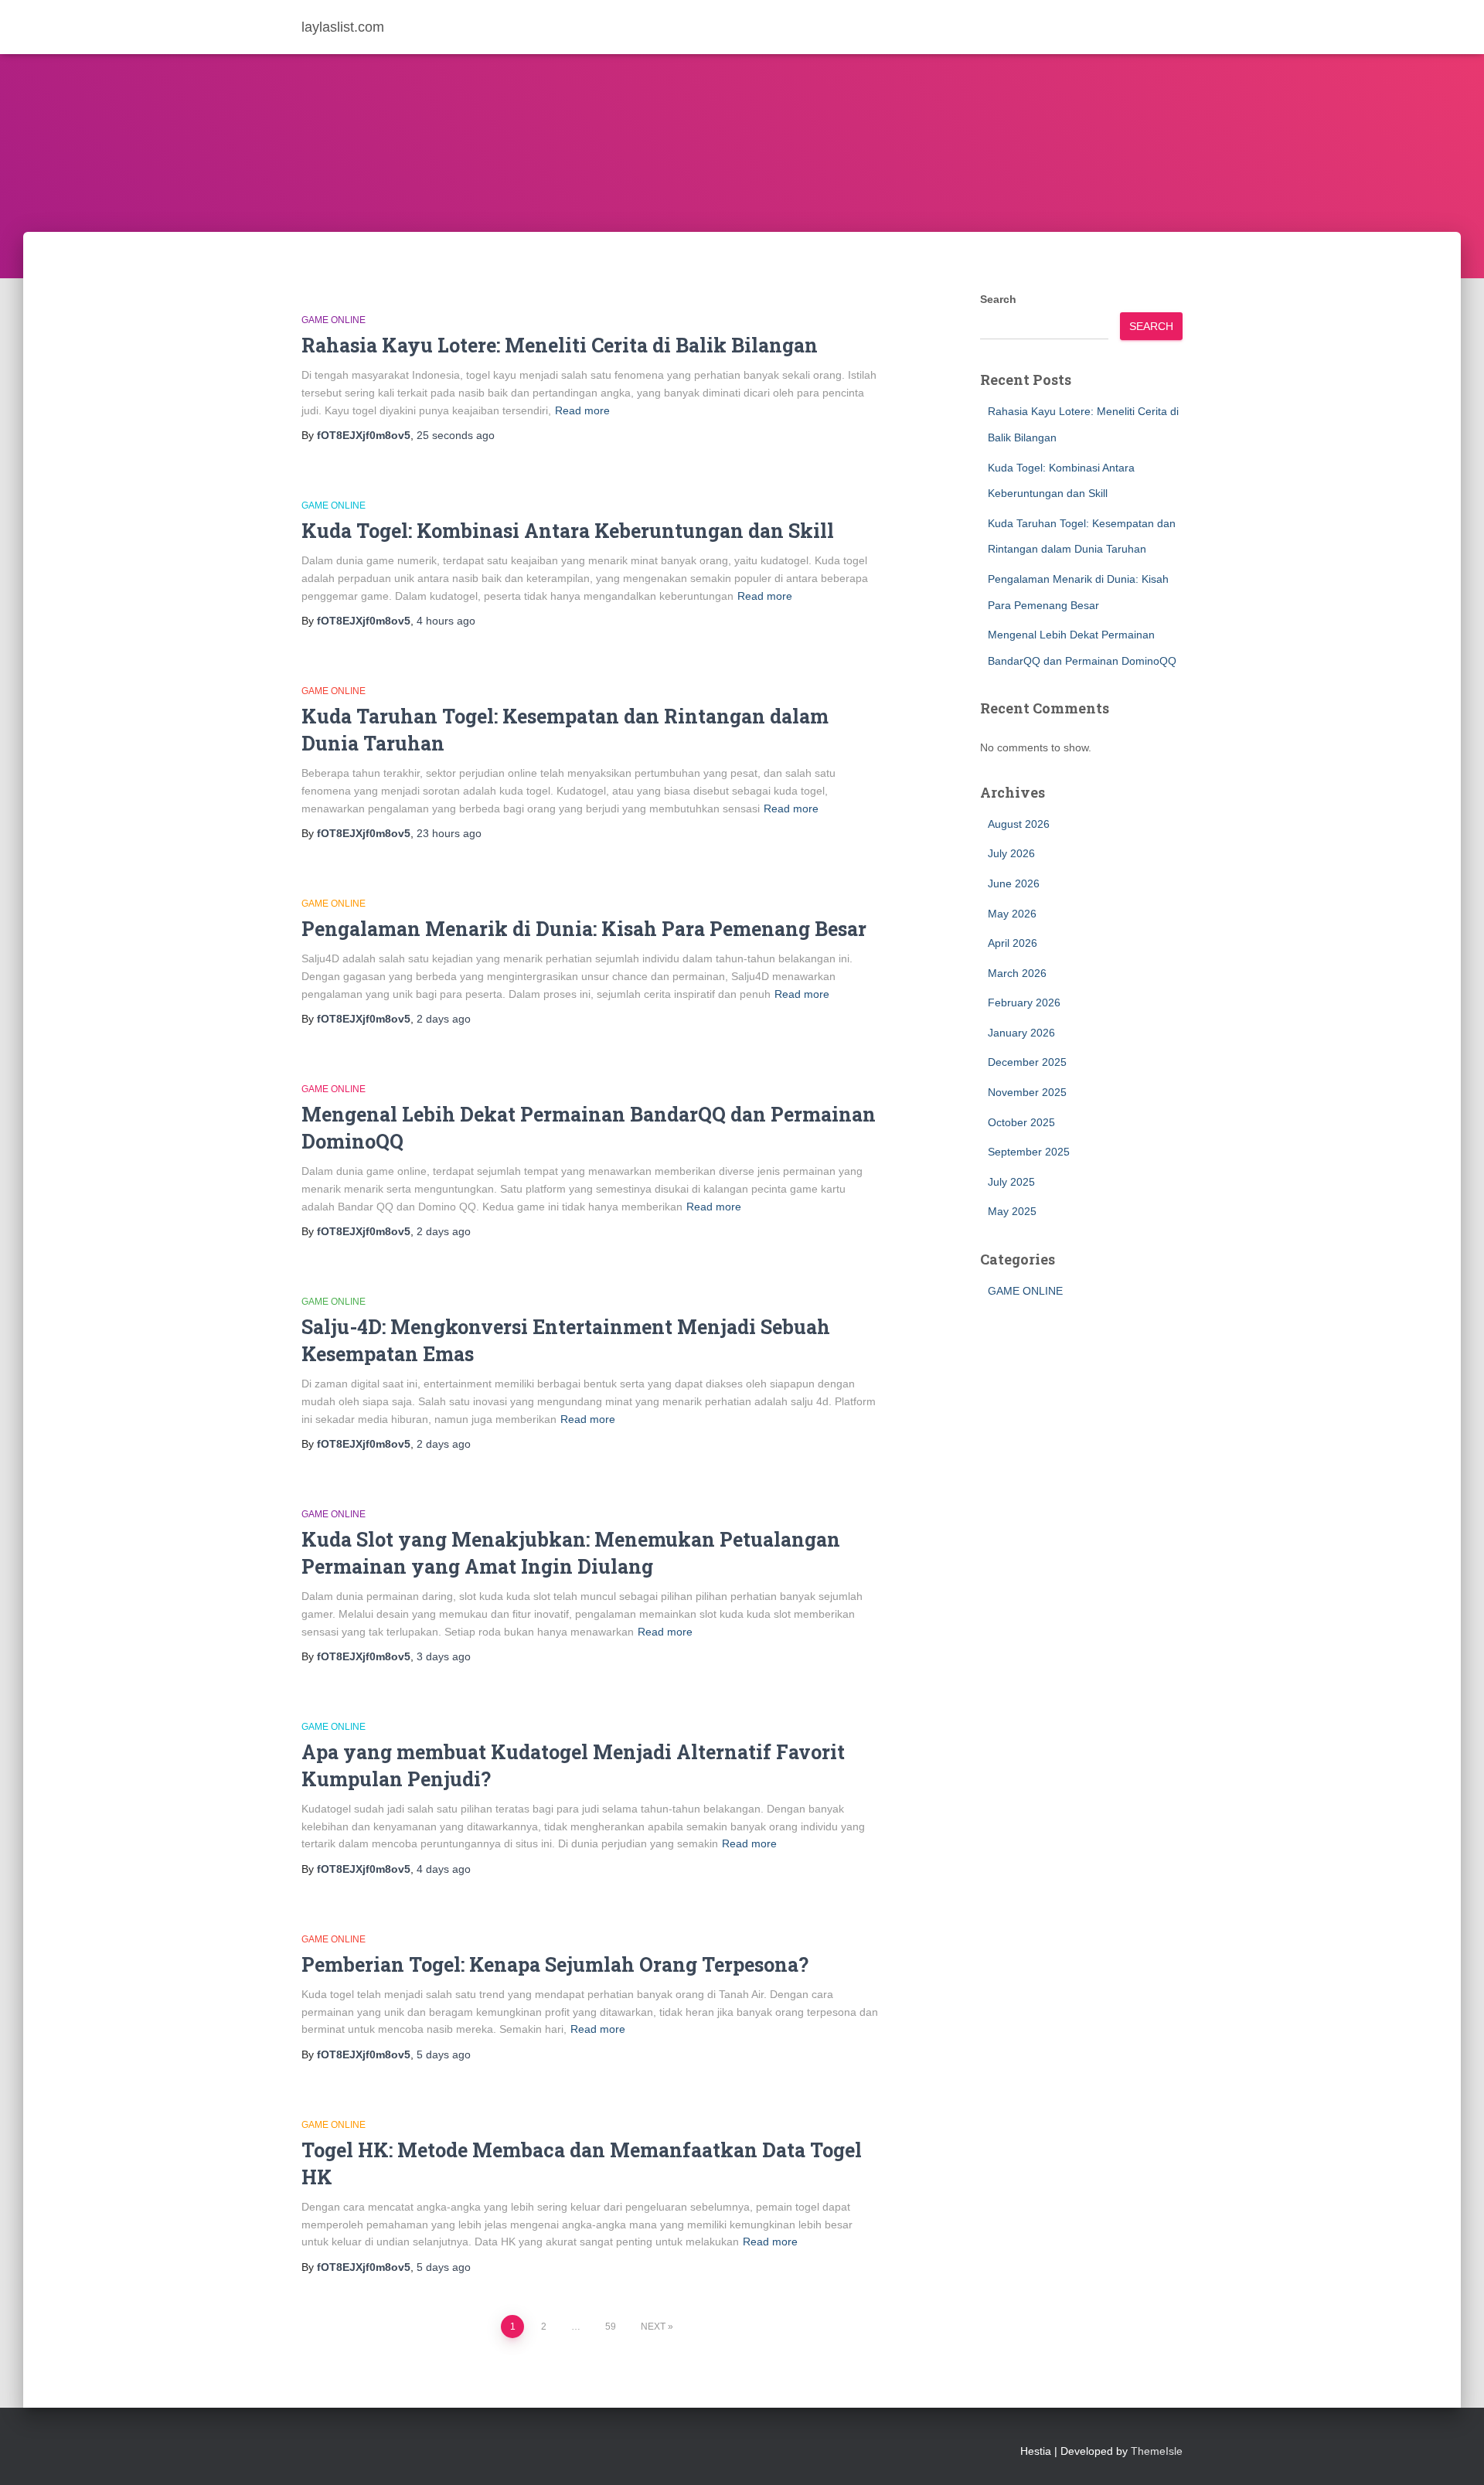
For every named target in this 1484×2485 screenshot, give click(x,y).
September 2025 (1029, 1152)
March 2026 (1017, 973)
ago (456, 435)
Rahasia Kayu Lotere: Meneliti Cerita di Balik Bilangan (560, 345)
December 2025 (1027, 1062)
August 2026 (1019, 824)
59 (611, 2327)
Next (653, 2327)
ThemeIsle (1157, 2451)
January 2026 (1021, 1033)
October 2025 (1021, 1122)
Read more (582, 410)
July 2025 (1011, 1182)
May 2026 (1012, 914)
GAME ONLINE (334, 320)
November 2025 (1027, 1092)
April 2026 (1013, 943)
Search (998, 299)
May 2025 (1012, 1211)
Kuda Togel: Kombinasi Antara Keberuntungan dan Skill (568, 531)
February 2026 (1024, 1003)
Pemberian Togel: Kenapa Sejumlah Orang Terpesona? (555, 1964)
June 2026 (1014, 883)
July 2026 (1011, 853)
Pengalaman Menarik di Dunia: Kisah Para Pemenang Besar (584, 929)
